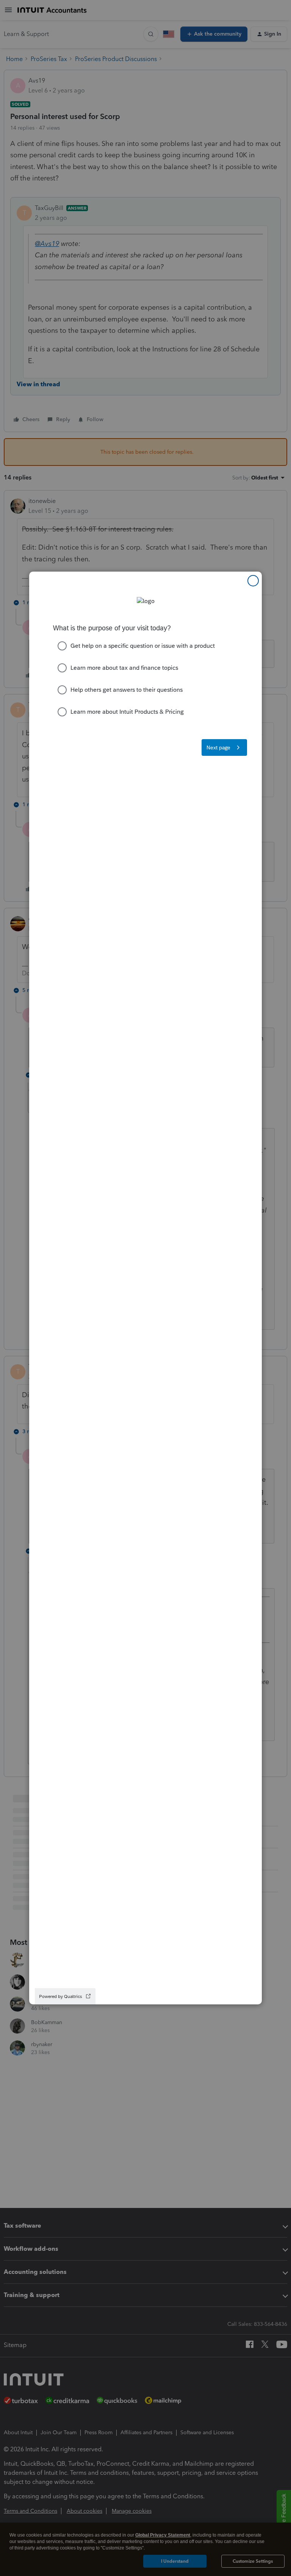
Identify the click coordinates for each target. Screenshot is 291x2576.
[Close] (253, 581)
